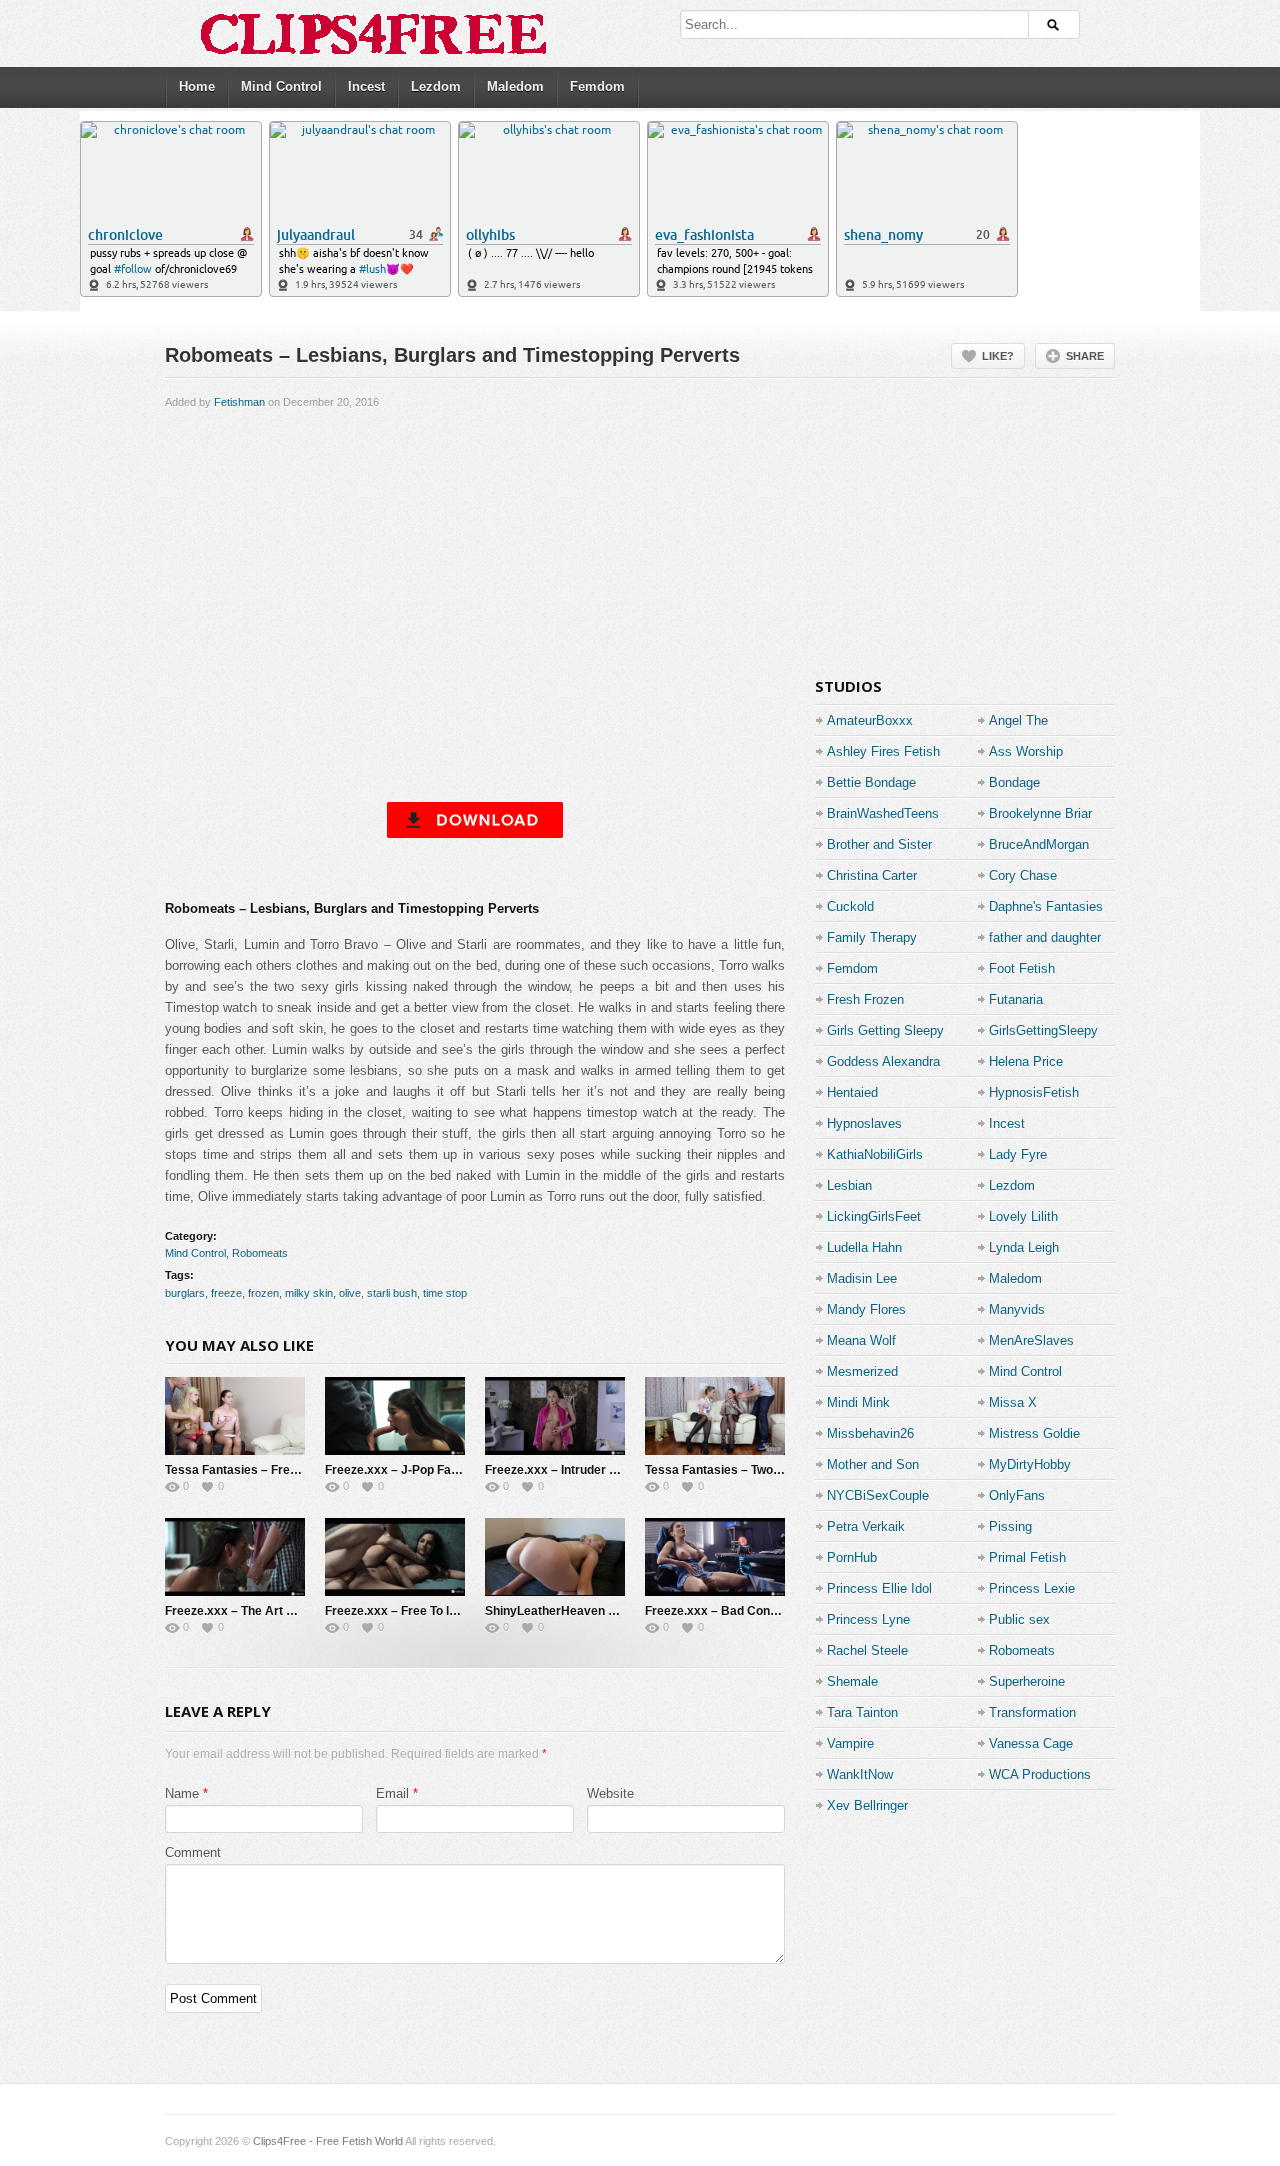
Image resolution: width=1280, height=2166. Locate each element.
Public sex (1019, 1619)
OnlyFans (1017, 1495)
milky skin (309, 1293)
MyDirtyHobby (1030, 1464)
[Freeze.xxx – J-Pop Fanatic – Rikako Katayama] (395, 1416)
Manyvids (1017, 1309)
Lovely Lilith (1023, 1216)
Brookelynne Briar (1040, 813)
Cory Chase (1023, 875)
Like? (998, 356)
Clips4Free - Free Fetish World (328, 2141)
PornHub (852, 1557)
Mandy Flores (866, 1309)
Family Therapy (872, 937)
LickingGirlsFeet (874, 1216)
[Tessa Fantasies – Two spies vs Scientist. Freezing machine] (715, 1416)
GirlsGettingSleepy (1043, 1030)
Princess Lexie (1032, 1588)
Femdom (597, 86)
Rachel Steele (867, 1650)
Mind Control (281, 86)
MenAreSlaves (1031, 1340)
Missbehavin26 (870, 1433)
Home (197, 86)
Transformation (1032, 1712)
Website (610, 1793)
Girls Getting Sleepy (885, 1030)
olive (350, 1293)
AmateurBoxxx (870, 720)
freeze (226, 1293)
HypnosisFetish (1034, 1092)
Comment (193, 1852)
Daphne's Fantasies (1046, 906)
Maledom (515, 86)
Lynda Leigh (1024, 1247)
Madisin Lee (862, 1278)
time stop (445, 1293)
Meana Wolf (861, 1340)
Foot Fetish (1022, 968)
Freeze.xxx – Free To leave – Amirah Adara (447, 1611)
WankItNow (860, 1774)
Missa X (1013, 1402)
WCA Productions (1040, 1774)
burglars (185, 1293)
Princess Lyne (868, 1619)
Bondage (1014, 782)
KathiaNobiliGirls (875, 1154)
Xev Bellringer (867, 1805)
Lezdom (436, 86)
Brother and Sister (879, 844)
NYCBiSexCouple (878, 1495)
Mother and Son (873, 1464)
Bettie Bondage (871, 782)
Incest (366, 86)
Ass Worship (1026, 751)
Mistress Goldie (1034, 1433)
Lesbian (849, 1185)
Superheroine (1027, 1681)
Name (182, 1793)
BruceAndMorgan (1039, 844)
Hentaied (852, 1092)
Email (392, 1793)
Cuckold (850, 906)
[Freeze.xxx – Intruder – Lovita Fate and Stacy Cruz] (555, 1416)
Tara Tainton (862, 1712)
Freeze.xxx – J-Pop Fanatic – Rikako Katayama (459, 1470)
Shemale (852, 1681)
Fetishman (239, 402)
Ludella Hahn (864, 1247)
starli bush (392, 1293)
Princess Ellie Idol (879, 1588)
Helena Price (1026, 1061)
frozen (263, 1293)
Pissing (1010, 1526)
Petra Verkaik (866, 1526)
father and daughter (1045, 937)
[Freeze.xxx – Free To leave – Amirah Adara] (395, 1557)
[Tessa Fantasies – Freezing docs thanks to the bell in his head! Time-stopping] (235, 1416)
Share (1085, 356)
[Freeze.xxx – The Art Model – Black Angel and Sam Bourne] (235, 1557)
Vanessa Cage (1031, 1743)
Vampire (850, 1743)
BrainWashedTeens (883, 813)
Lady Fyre (1018, 1154)
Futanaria (1016, 999)
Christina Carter (872, 875)
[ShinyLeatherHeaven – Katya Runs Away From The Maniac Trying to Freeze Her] (555, 1557)
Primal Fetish (1027, 1557)
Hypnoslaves (864, 1123)
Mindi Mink (858, 1402)
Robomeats (260, 1253)
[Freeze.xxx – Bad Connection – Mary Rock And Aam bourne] (715, 1557)
